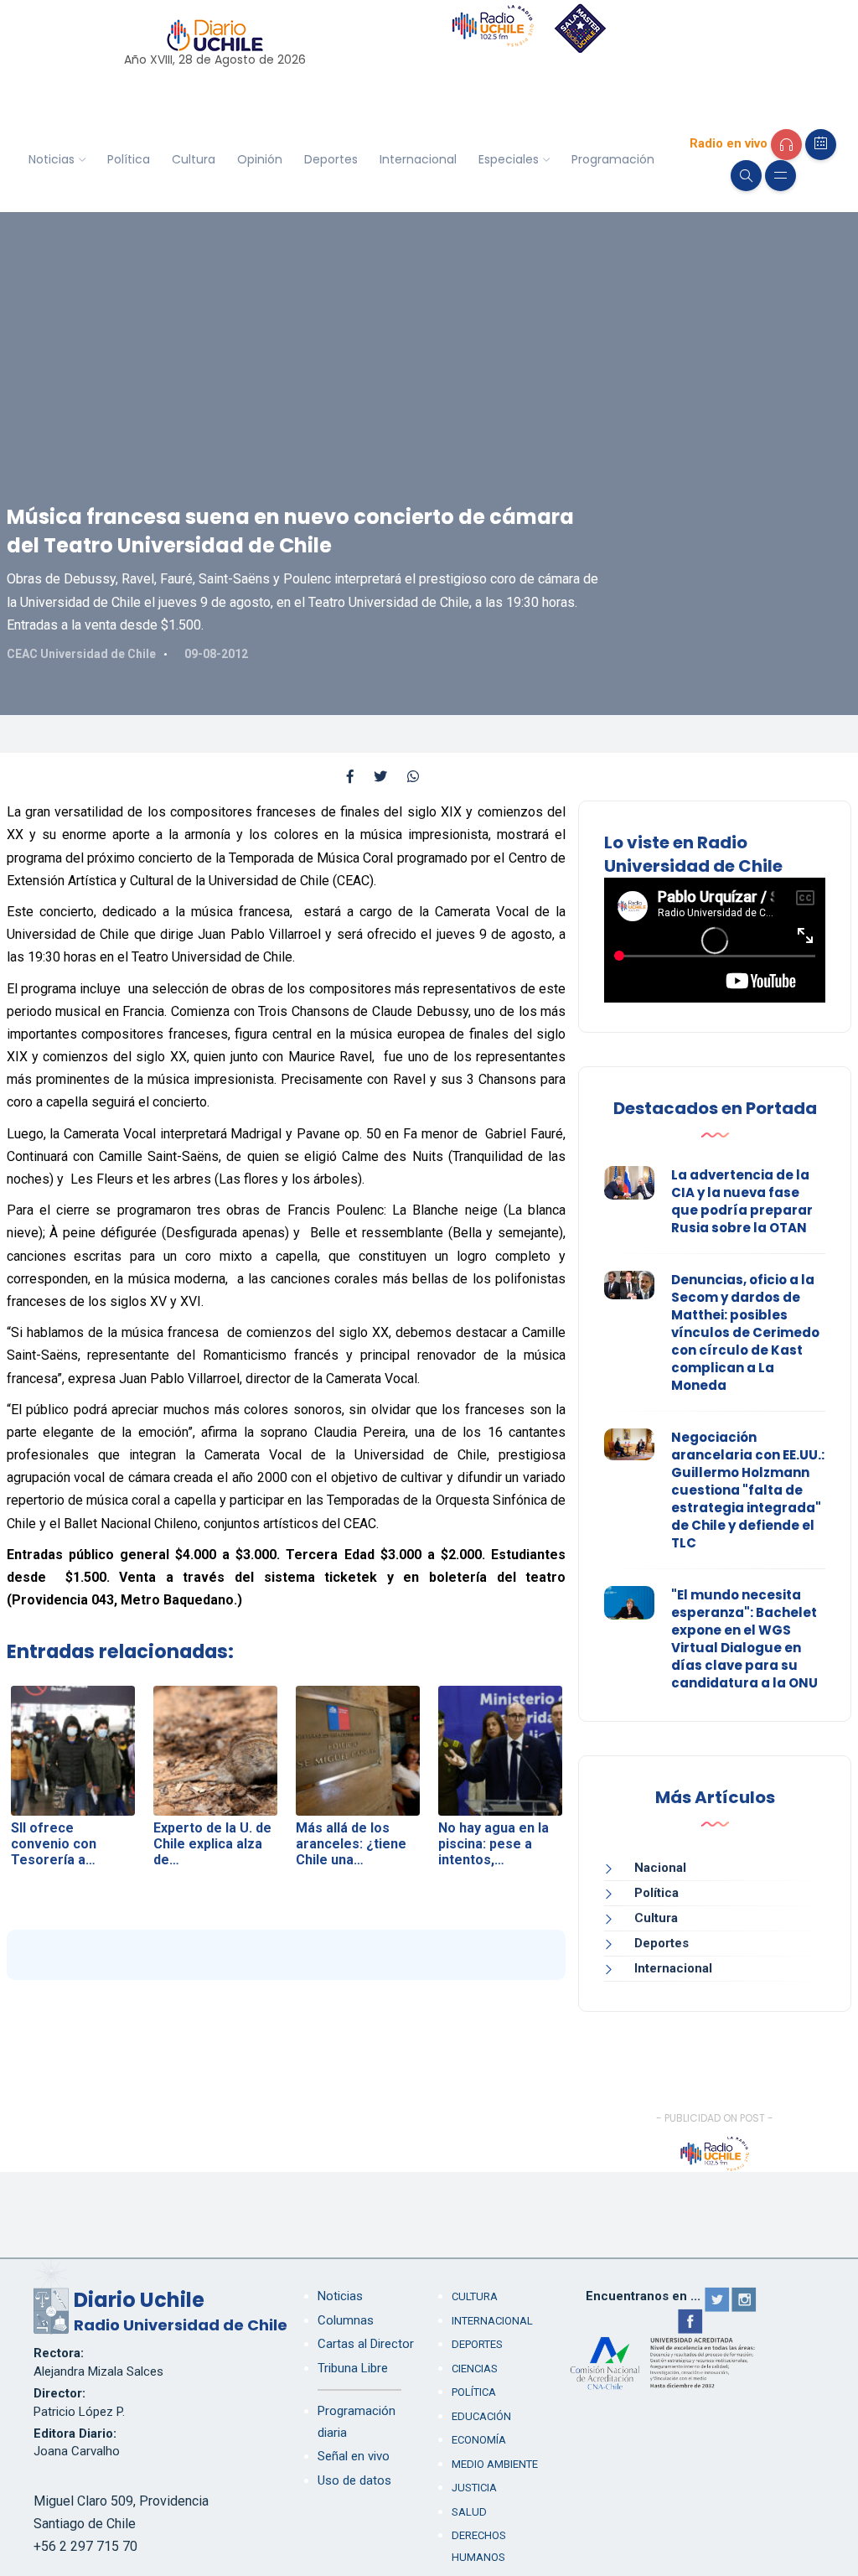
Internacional (418, 159)
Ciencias (475, 2369)
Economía (479, 2440)
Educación (481, 2416)
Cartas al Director (366, 2344)
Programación (613, 159)
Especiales (509, 159)
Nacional (660, 1868)
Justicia (474, 2488)
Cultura (194, 159)
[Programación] (821, 145)
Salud (469, 2512)
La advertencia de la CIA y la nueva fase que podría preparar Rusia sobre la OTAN (742, 1201)
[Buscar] (746, 176)
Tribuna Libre (353, 2368)
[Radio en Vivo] (786, 145)
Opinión (260, 159)
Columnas (346, 2320)
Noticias (52, 159)
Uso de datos (354, 2480)
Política (129, 159)
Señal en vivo (354, 2456)
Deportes (331, 159)
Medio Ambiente (495, 2464)
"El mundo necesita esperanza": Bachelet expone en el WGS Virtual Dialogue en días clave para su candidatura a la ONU (744, 1639)
